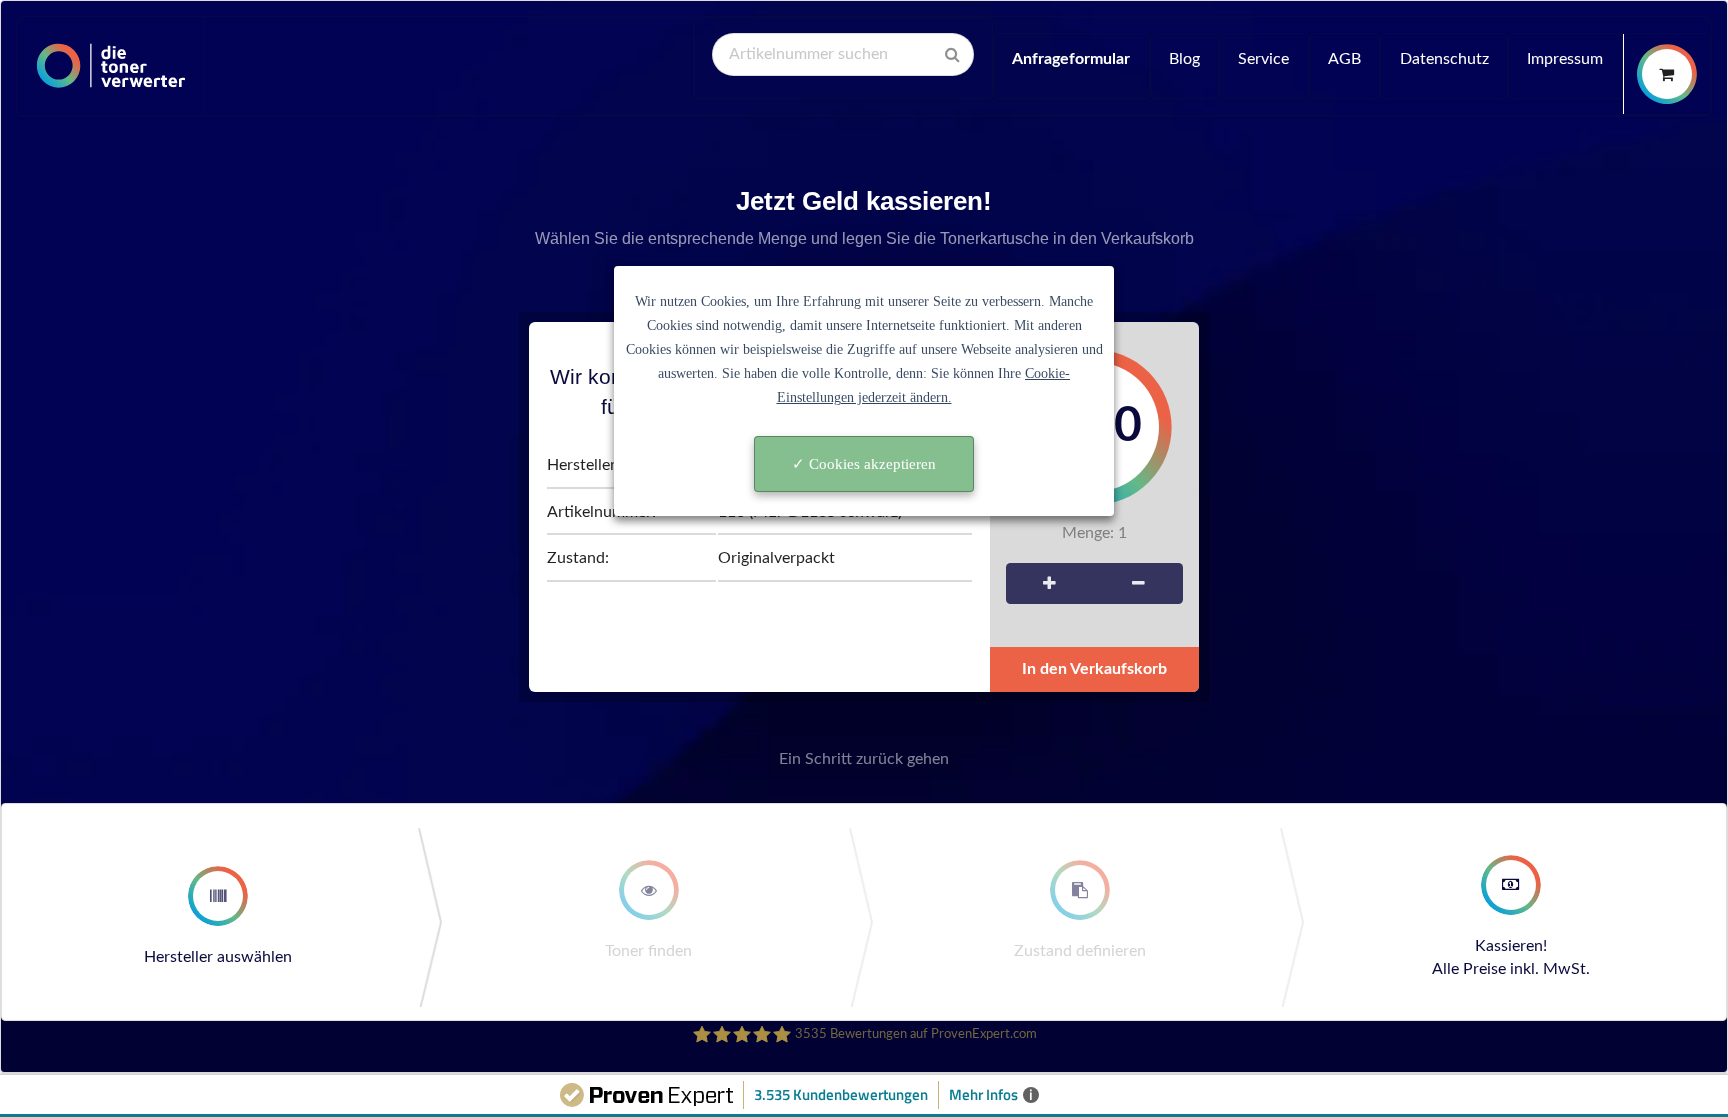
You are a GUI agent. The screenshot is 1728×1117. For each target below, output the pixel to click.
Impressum (1565, 59)
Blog (1184, 59)
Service (1263, 59)
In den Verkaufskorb (1094, 669)
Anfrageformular (1071, 59)
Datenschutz (1444, 59)
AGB (1344, 59)
